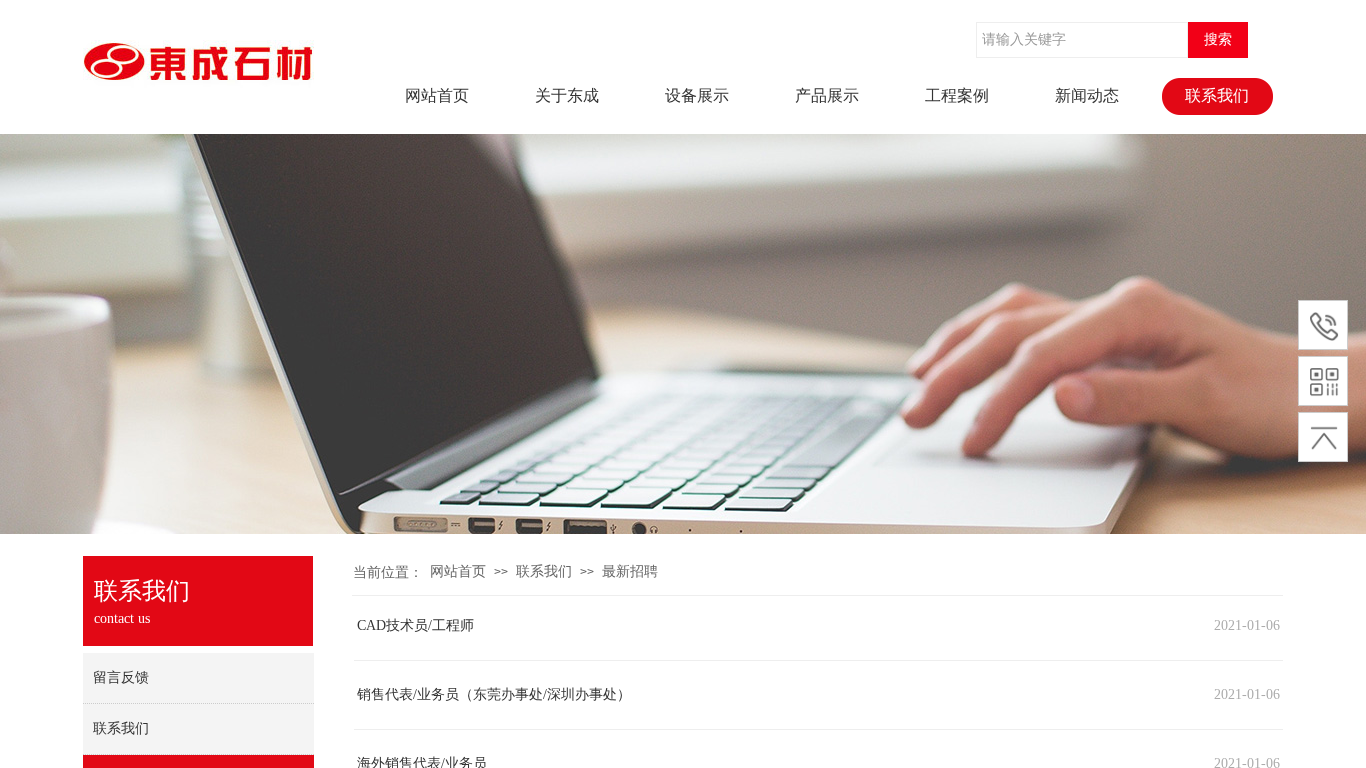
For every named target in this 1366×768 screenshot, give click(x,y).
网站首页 (437, 95)
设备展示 (697, 95)
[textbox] (1082, 40)
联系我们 (1217, 95)
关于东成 (567, 95)
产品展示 (827, 95)
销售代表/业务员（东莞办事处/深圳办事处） (494, 694)
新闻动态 (1087, 95)
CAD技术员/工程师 (415, 625)
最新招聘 (630, 571)
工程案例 (957, 95)
